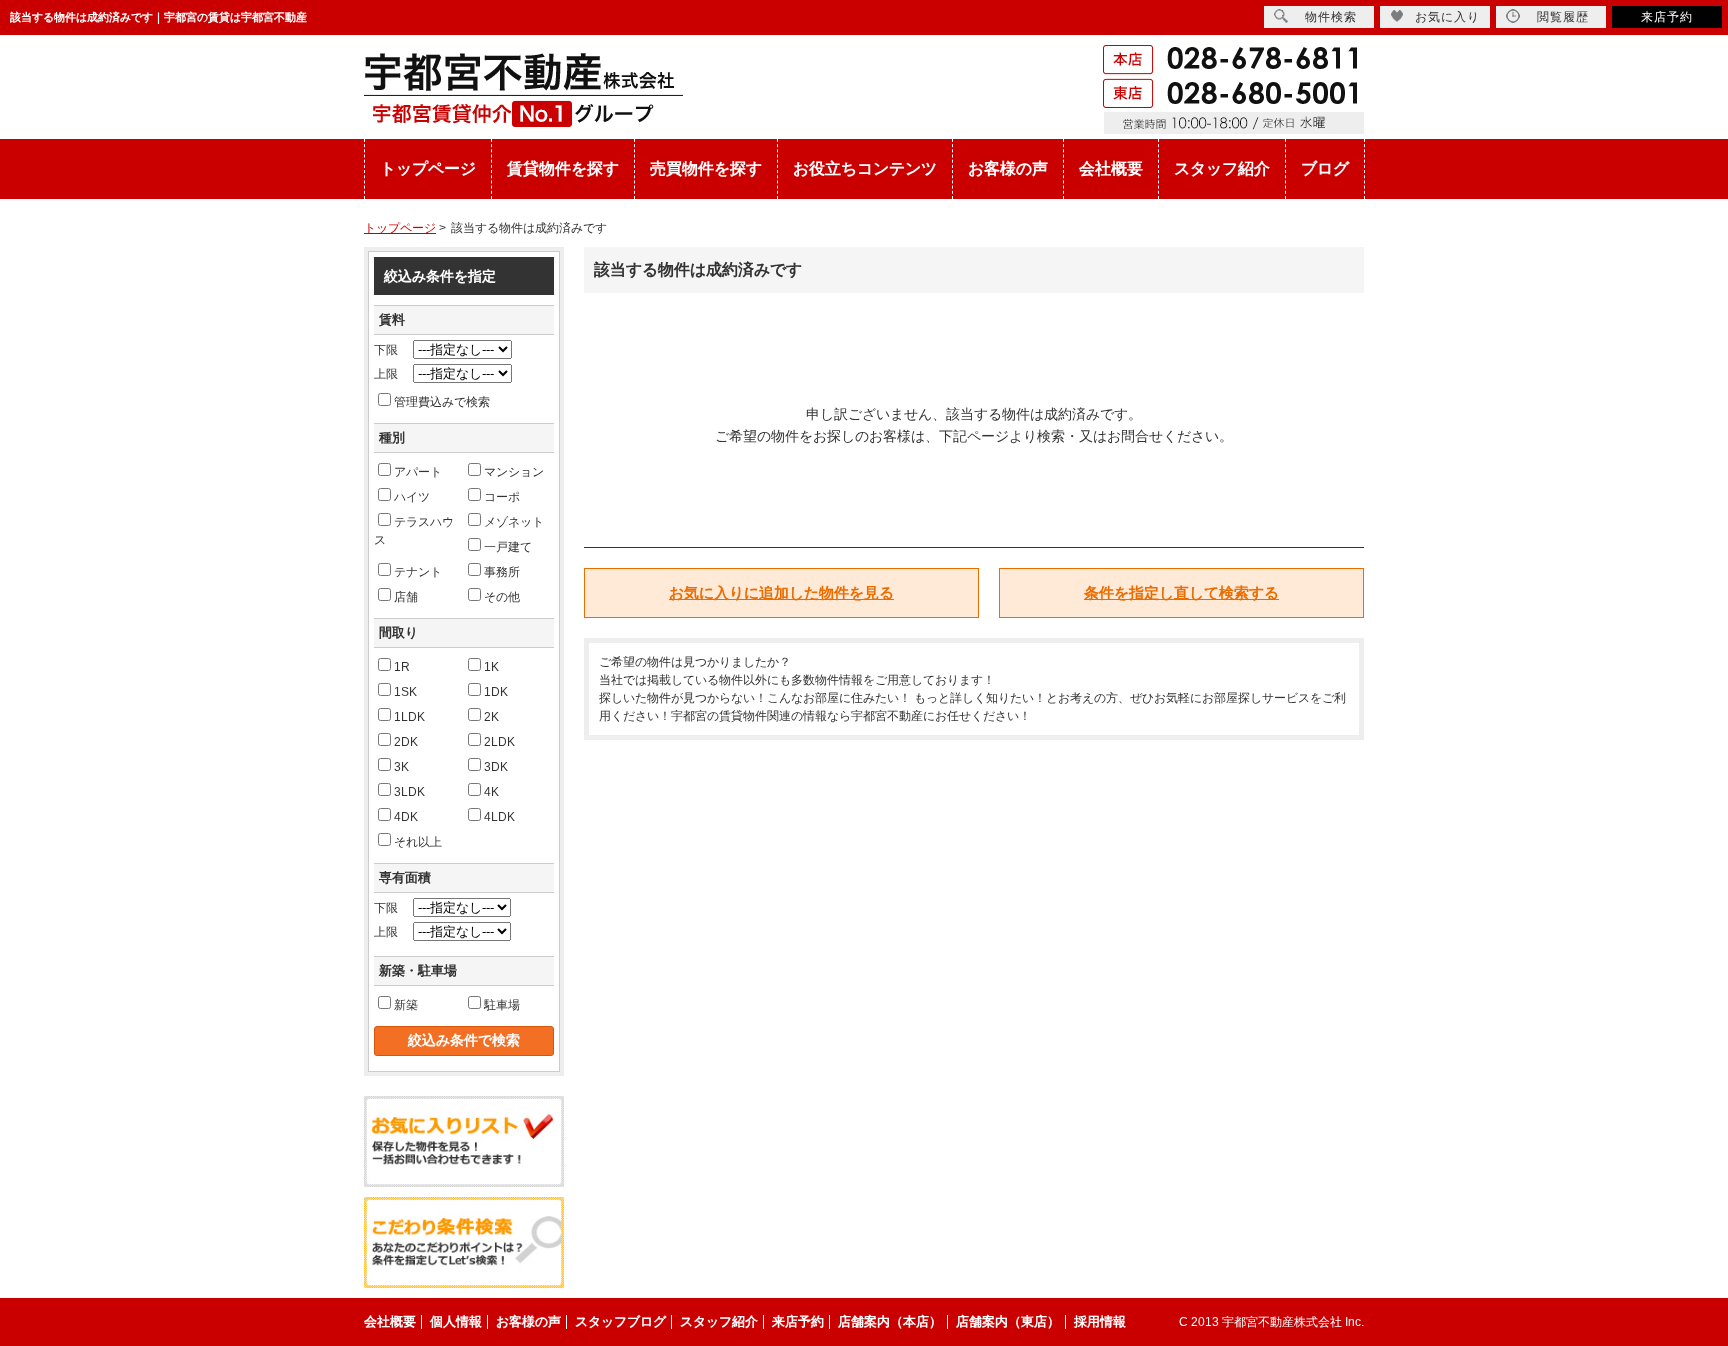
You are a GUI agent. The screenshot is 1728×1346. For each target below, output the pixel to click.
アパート (418, 472)
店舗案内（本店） (890, 1321)
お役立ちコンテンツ (865, 168)
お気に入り (1447, 17)
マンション (514, 472)
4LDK (499, 817)
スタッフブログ (620, 1321)
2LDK (499, 742)
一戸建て (508, 547)
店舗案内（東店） (1008, 1321)
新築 (406, 1005)
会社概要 (1111, 168)
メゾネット (514, 522)
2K (491, 717)
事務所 (502, 572)
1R (402, 667)
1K (491, 667)
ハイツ (412, 497)
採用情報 (1100, 1321)
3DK (496, 767)
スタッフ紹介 (1222, 168)
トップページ (428, 168)
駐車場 (502, 1005)
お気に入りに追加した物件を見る (781, 592)
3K (401, 767)
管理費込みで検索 (442, 402)
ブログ (1325, 168)
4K (491, 792)
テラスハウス (414, 531)
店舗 (406, 597)
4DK (406, 817)
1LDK (409, 717)
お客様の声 (1008, 168)
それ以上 (418, 842)
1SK (405, 692)
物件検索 (1331, 17)
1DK (496, 692)
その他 (502, 597)
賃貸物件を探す (563, 168)
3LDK (409, 792)
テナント (418, 572)
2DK (406, 742)
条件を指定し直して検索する (1181, 592)
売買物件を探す (706, 168)
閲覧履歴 (1563, 17)
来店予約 (1667, 17)
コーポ (502, 497)
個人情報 (456, 1321)
